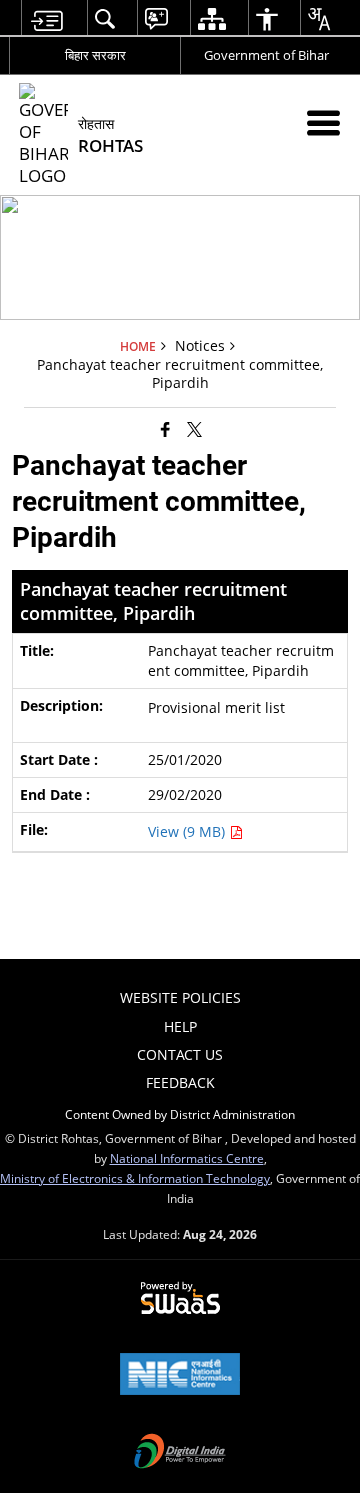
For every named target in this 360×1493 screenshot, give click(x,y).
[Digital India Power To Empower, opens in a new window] (180, 1453)
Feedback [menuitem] (180, 1082)
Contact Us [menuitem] (180, 1054)
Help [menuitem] (180, 1026)
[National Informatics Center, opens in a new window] (180, 1376)
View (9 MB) (188, 831)
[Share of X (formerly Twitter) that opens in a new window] (194, 429)
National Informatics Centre (187, 1158)
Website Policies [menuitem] (180, 997)
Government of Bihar (266, 55)
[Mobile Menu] (323, 122)
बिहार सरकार (95, 55)
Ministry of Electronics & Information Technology (135, 1178)
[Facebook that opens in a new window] (165, 429)
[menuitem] (46, 18)
